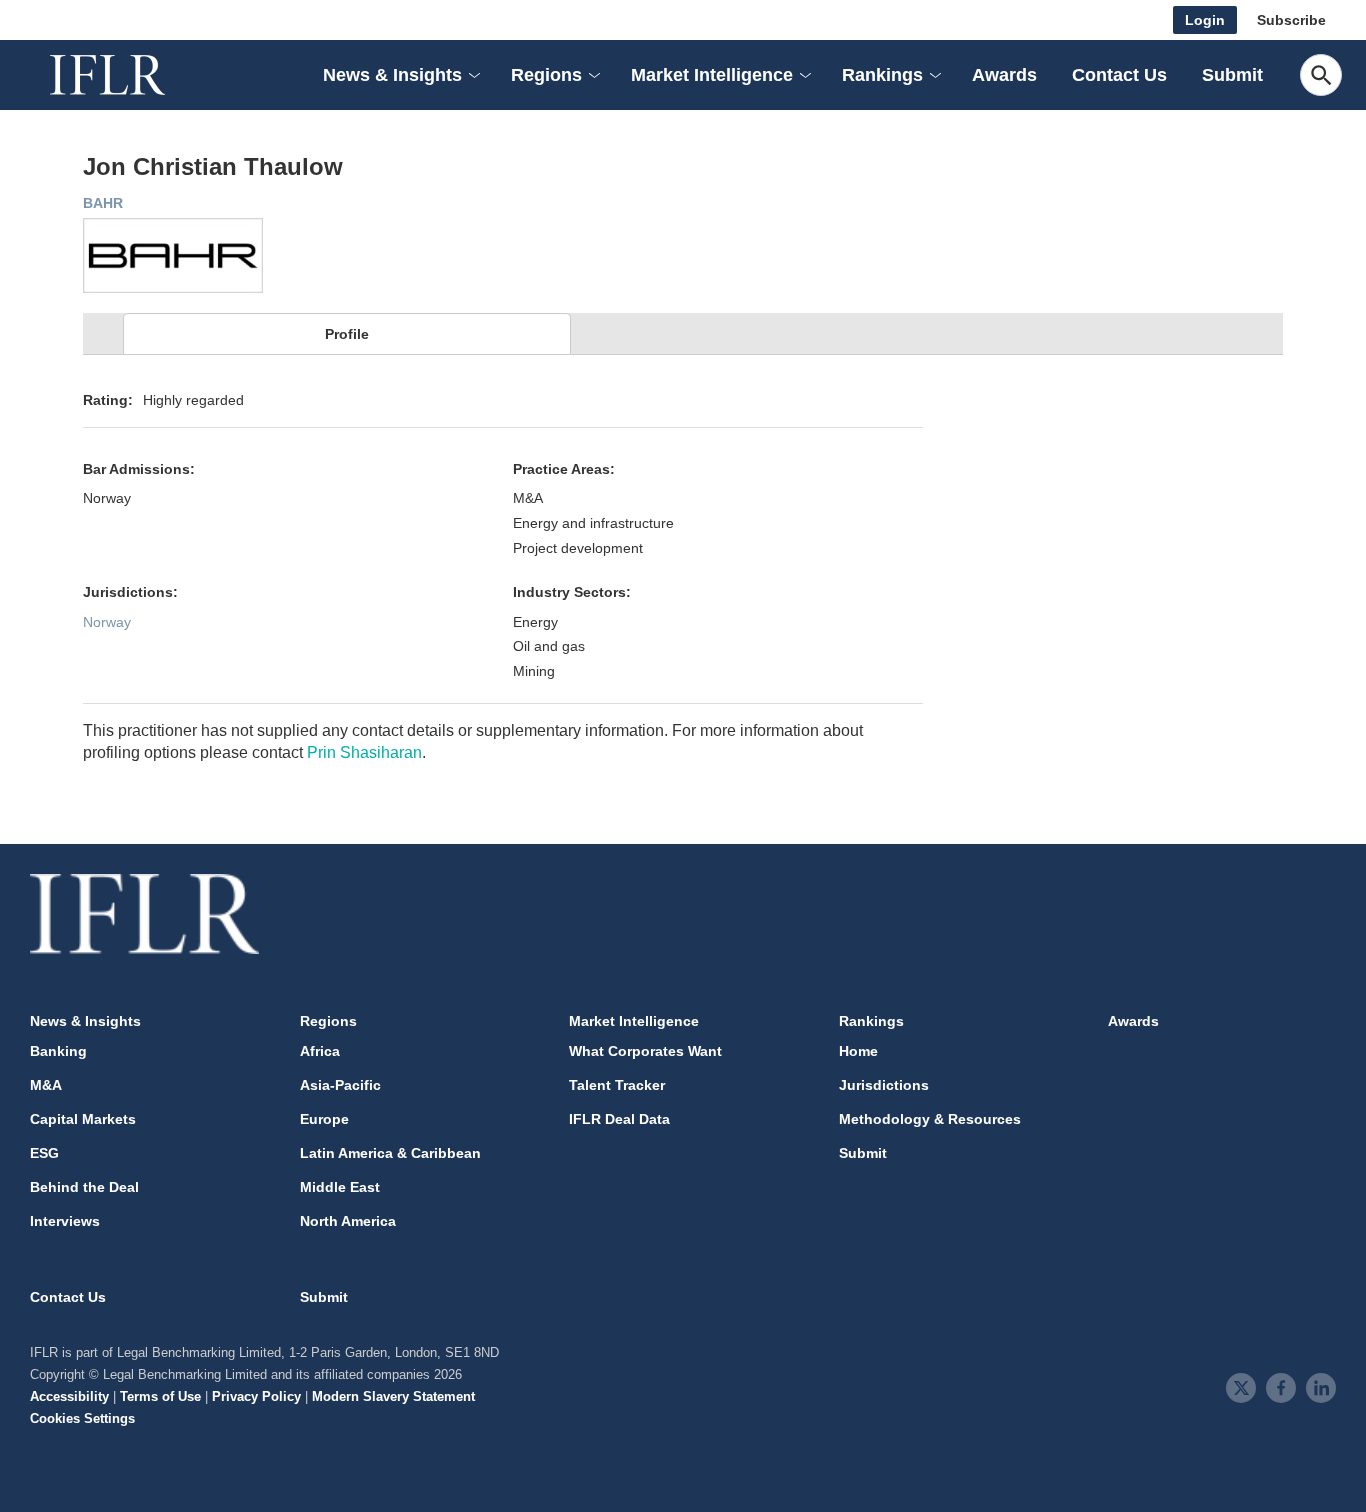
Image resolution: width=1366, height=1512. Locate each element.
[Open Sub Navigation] (473, 75)
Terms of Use (160, 1396)
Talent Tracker (617, 1085)
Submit (1232, 75)
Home (858, 1051)
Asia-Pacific (340, 1085)
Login (1205, 20)
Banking (58, 1051)
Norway (107, 622)
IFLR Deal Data (619, 1119)
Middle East (340, 1187)
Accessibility (69, 1396)
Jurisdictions (884, 1085)
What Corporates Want (645, 1051)
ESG (44, 1153)
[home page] (130, 75)
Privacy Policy (256, 1396)
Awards (1004, 75)
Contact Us (1119, 75)
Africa (320, 1051)
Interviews (65, 1221)
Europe (324, 1119)
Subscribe (1291, 20)
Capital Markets (83, 1119)
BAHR (103, 203)
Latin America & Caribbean (390, 1153)
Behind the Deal (84, 1187)
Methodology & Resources (930, 1119)
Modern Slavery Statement (393, 1396)
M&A (46, 1085)
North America (348, 1221)
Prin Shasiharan (364, 752)
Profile (347, 334)
